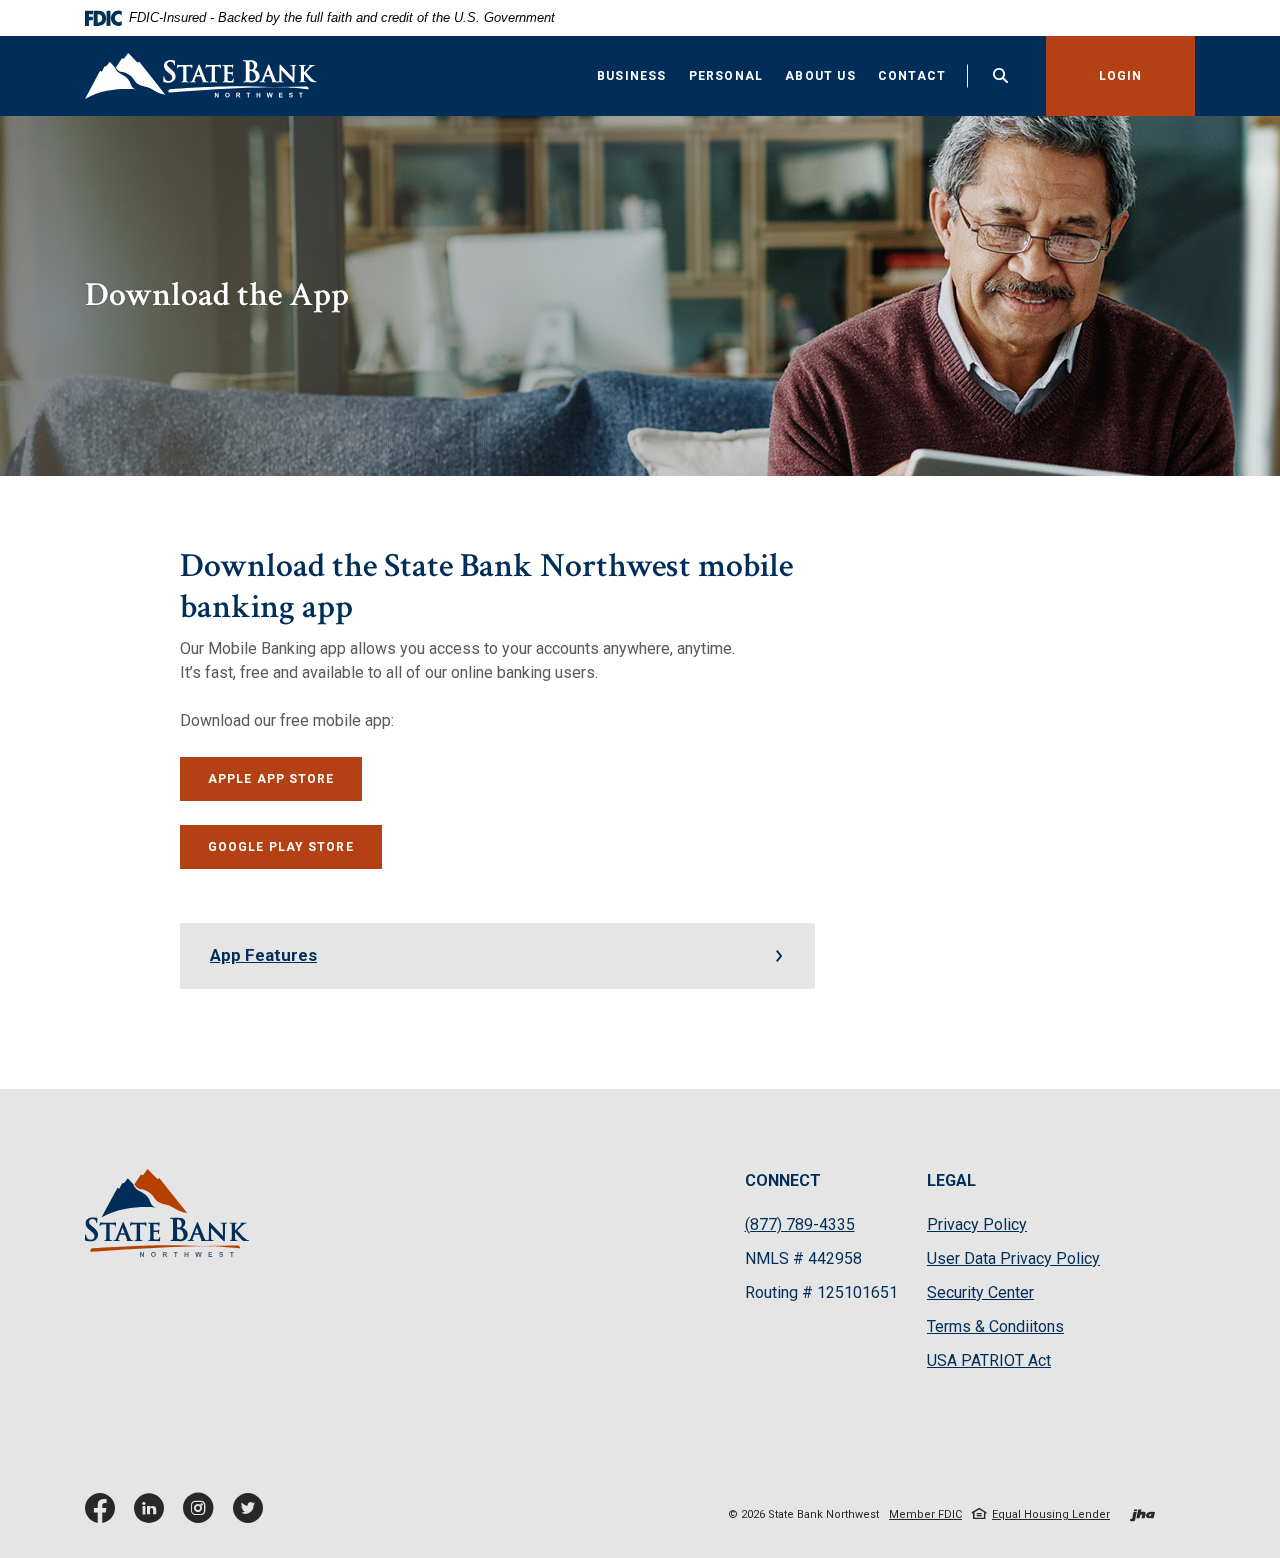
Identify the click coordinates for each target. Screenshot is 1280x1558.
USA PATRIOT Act (989, 1360)
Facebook (104, 1515)
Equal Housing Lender (1051, 1514)
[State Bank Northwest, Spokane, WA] (201, 76)
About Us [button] (820, 76)
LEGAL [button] (951, 1180)
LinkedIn (153, 1515)
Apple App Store (285, 778)
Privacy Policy (977, 1225)
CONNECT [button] (783, 1180)
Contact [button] (912, 76)
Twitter (252, 1515)
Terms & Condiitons (995, 1326)
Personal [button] (726, 76)
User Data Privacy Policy (1013, 1259)
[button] (497, 956)
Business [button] (632, 76)
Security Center (980, 1292)
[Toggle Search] (1001, 75)
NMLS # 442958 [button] (803, 1258)
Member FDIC (925, 1514)
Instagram (203, 1515)
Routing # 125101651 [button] (821, 1292)
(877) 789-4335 (800, 1224)
